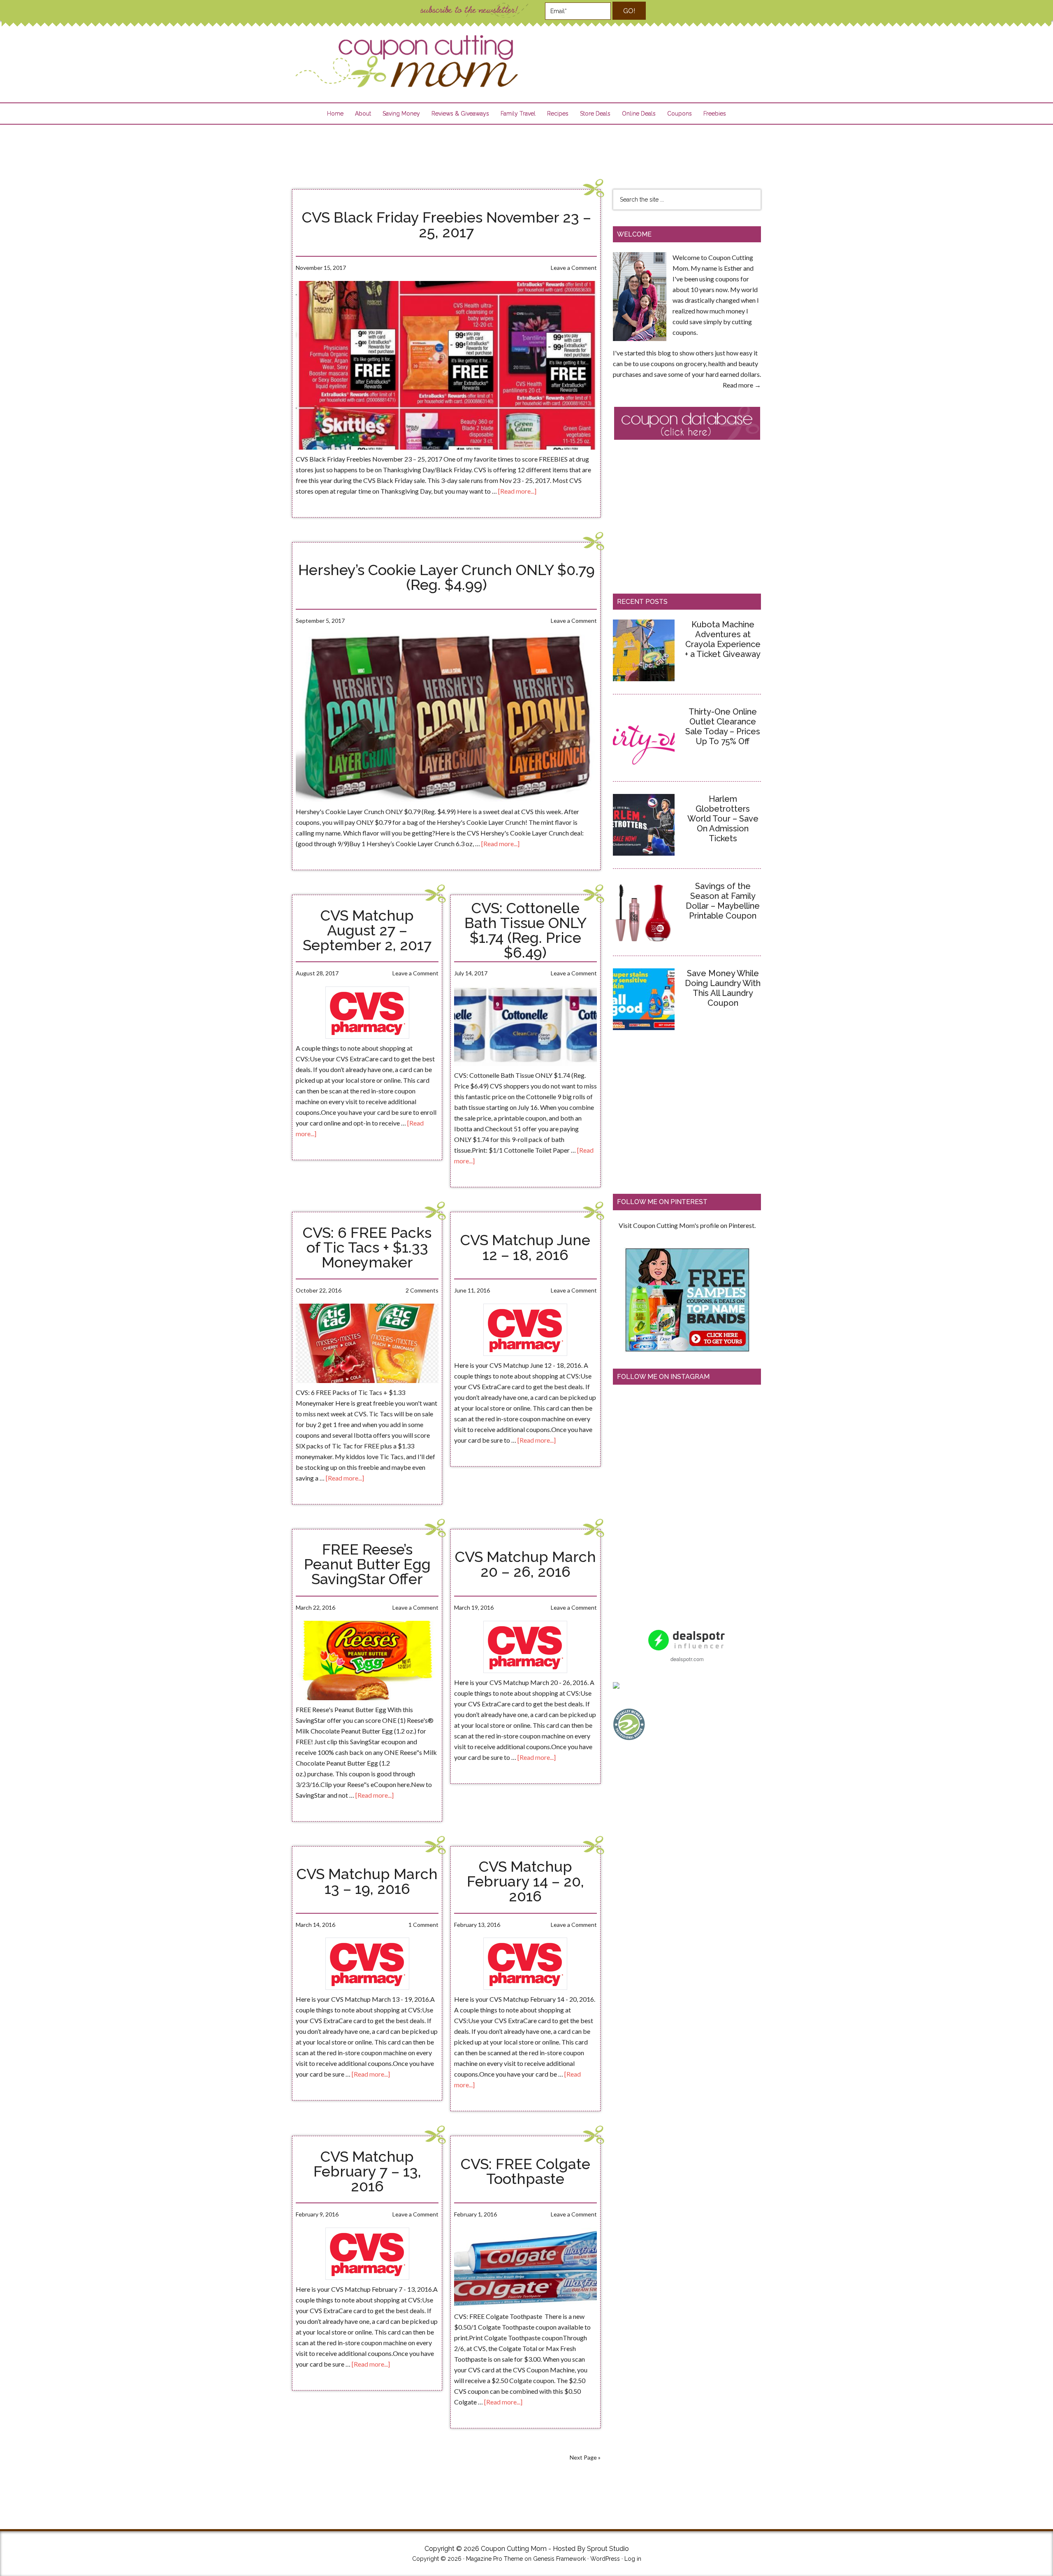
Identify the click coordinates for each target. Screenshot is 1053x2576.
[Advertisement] (526, 151)
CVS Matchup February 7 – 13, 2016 (367, 2171)
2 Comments (422, 1290)
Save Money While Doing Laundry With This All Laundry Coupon (723, 988)
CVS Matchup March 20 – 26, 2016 (525, 1564)
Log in (633, 2559)
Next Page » (585, 2457)
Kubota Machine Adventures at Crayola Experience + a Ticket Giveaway (723, 639)
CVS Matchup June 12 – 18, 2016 (525, 1247)
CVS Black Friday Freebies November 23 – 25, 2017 (446, 225)
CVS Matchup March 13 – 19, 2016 (367, 1881)
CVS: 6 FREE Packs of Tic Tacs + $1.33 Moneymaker (367, 1247)
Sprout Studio (608, 2549)
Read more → (742, 385)
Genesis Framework (559, 2559)
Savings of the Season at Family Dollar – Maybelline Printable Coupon (723, 901)
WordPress (605, 2559)
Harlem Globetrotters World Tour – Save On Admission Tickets (723, 819)
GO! (629, 11)
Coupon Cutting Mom (406, 61)
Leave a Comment (574, 268)
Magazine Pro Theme (494, 2559)
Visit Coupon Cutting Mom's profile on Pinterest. (687, 1225)
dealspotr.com (687, 1659)
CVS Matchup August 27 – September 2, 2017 (367, 930)
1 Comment (423, 1925)
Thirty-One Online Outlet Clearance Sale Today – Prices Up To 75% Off (723, 726)
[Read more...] (517, 491)
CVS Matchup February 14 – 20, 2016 (525, 1881)
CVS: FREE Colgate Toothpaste (525, 2171)
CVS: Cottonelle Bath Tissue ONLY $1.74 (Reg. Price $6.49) (525, 930)
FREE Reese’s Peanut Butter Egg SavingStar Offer (367, 1564)
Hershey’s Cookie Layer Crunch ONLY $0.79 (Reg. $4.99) (446, 577)
